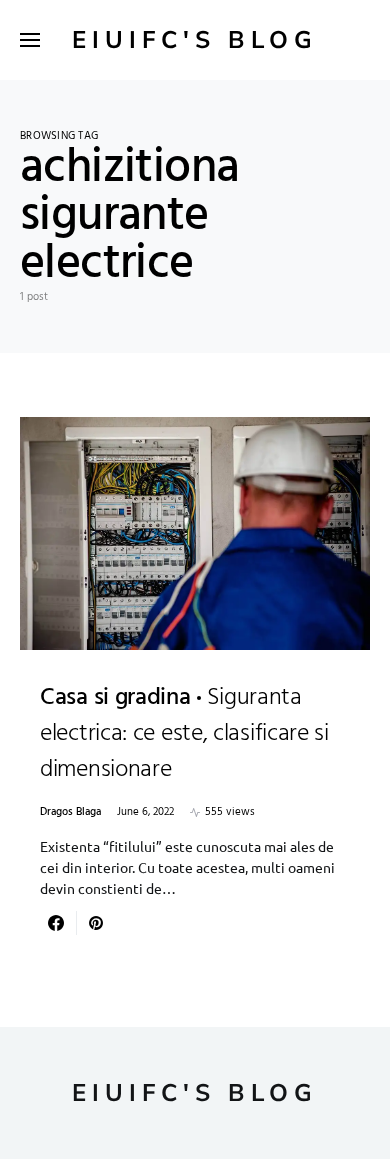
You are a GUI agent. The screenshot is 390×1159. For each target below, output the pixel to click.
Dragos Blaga (70, 812)
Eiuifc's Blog (195, 40)
